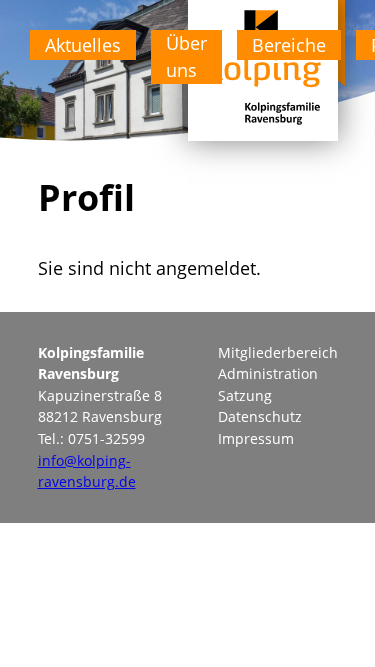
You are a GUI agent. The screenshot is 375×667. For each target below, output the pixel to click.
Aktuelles (83, 45)
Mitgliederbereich (278, 352)
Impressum (256, 438)
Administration (268, 373)
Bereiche (289, 45)
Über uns (186, 56)
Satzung (245, 395)
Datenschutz (260, 416)
